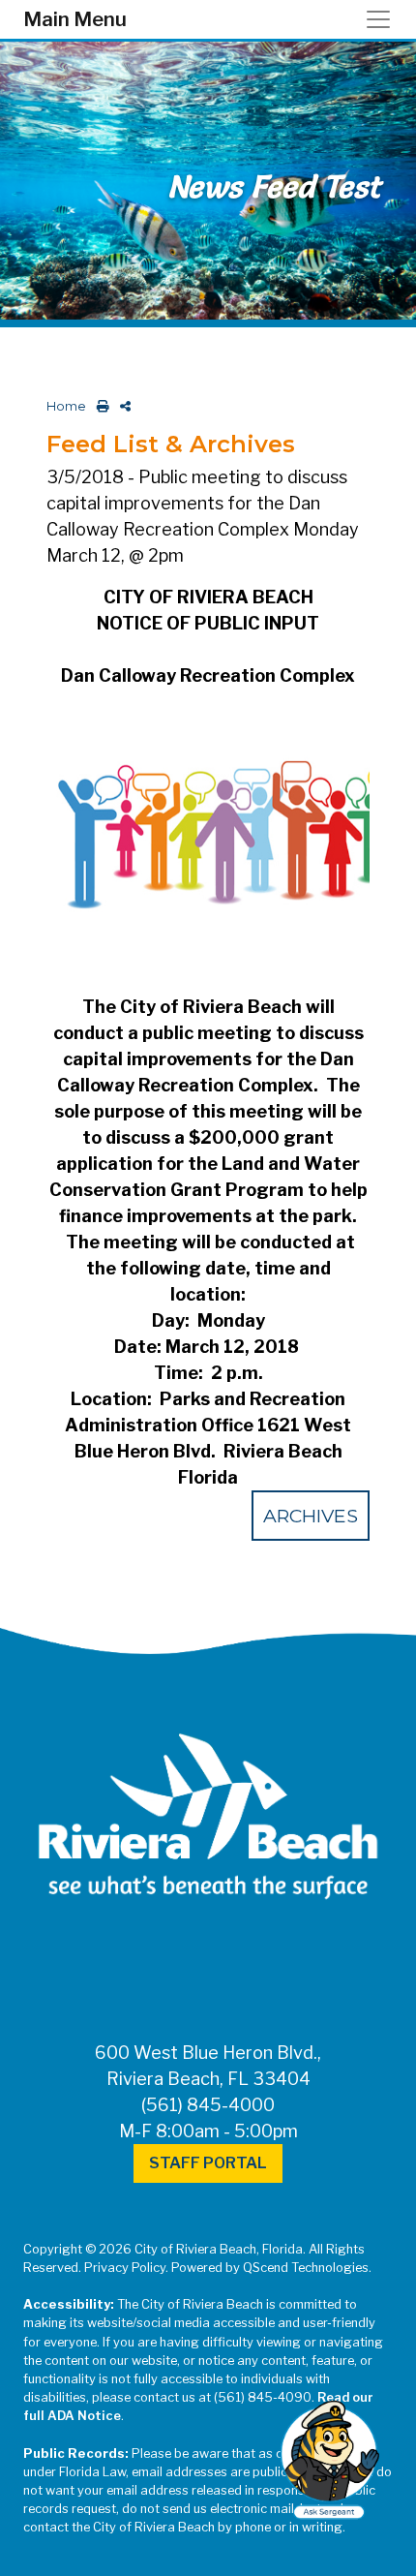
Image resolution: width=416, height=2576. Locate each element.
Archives (311, 1516)
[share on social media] (121, 406)
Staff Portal (208, 2163)
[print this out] (99, 406)
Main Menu (75, 19)
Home (66, 406)
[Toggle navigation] (384, 19)
